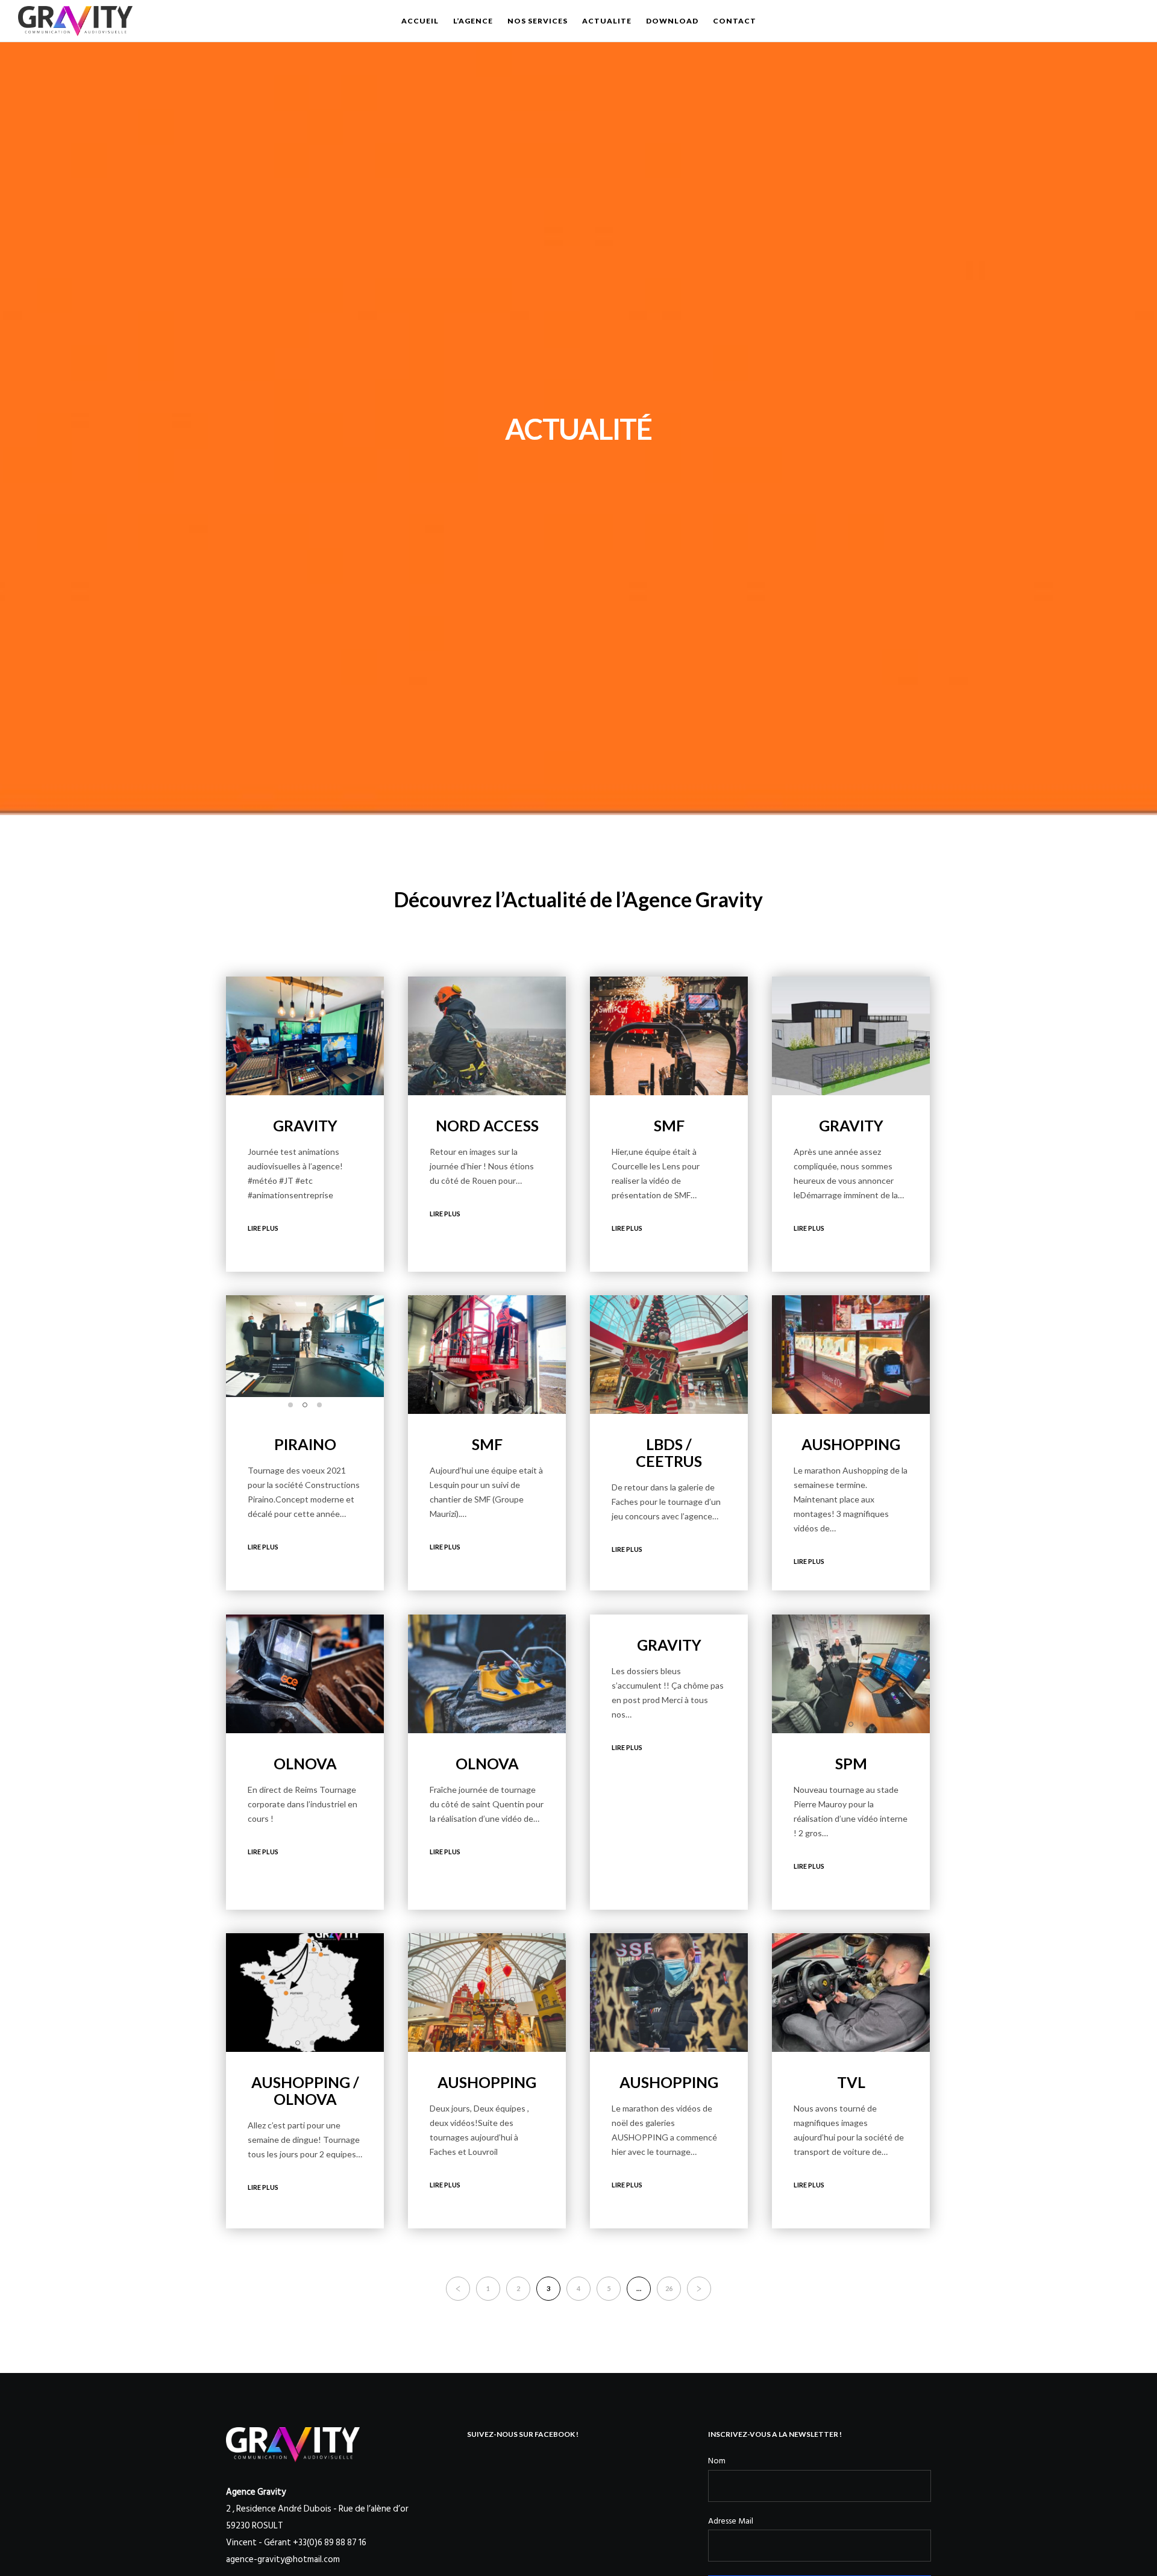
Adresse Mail (731, 2521)
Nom (717, 2461)
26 (669, 2288)
